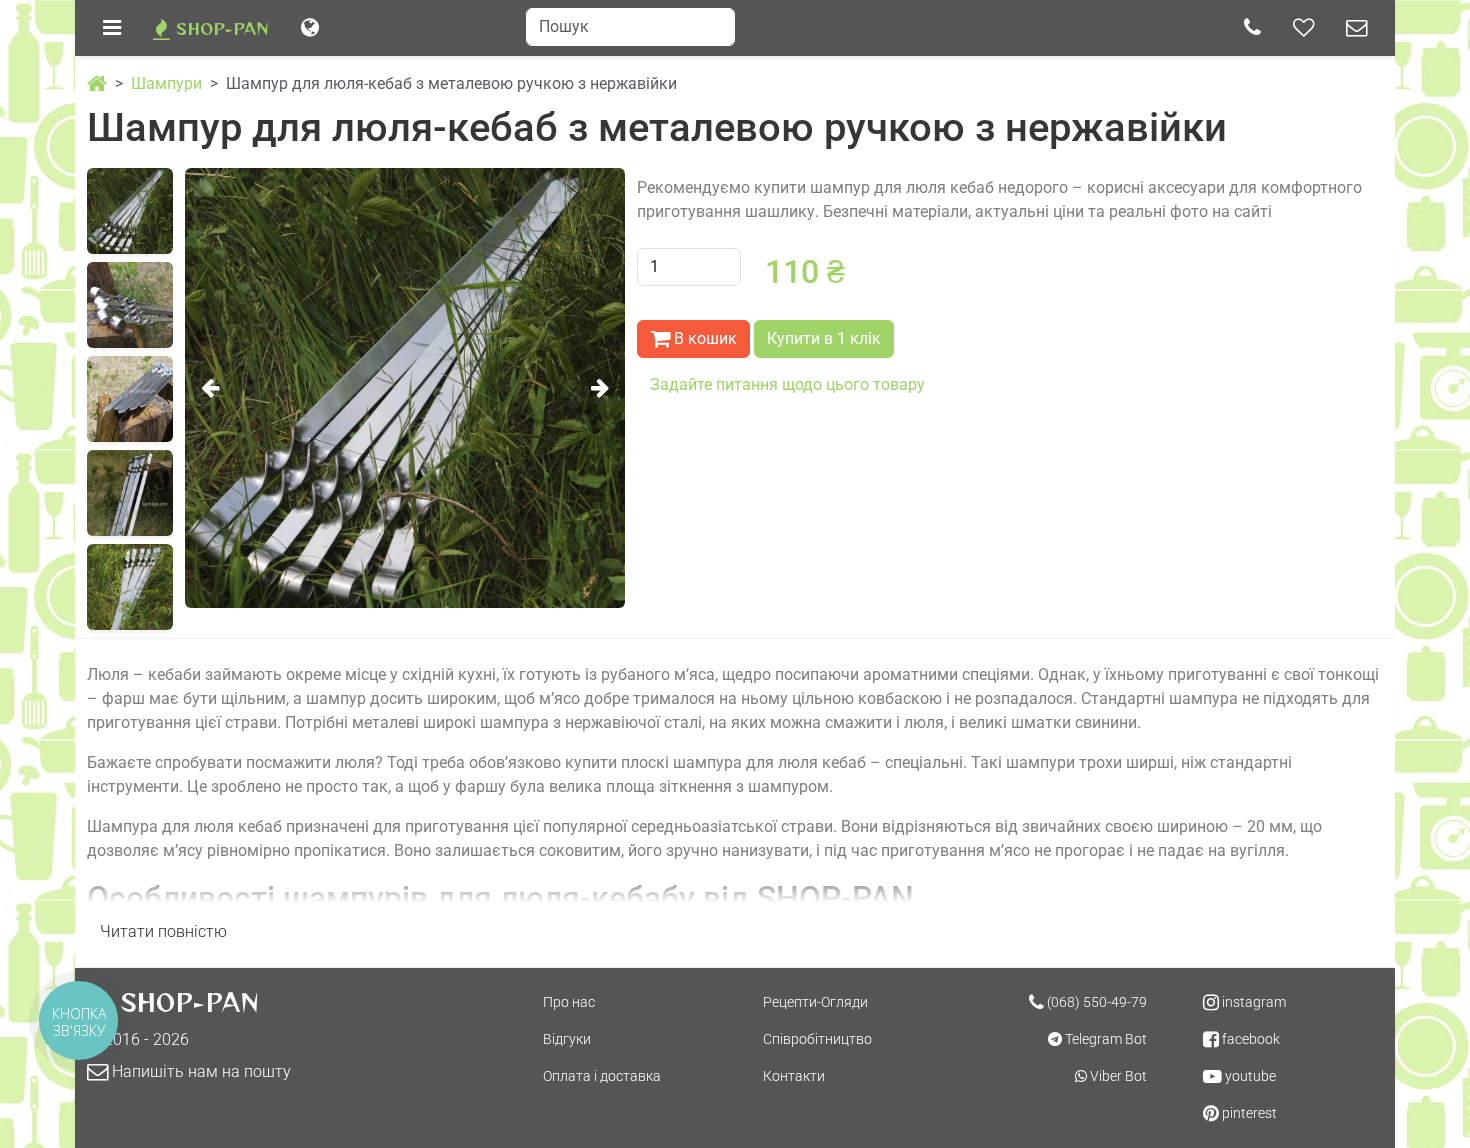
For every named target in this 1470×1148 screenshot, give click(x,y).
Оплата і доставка (602, 1076)
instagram (1252, 1002)
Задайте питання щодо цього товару (787, 384)
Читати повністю (163, 931)
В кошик (703, 338)
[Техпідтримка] (1356, 28)
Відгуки (567, 1039)
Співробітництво (817, 1039)
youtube (1249, 1076)
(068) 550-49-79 (1095, 1002)
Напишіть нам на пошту (199, 1071)
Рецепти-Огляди (815, 1002)
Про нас (569, 1002)
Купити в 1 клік (824, 338)
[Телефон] (1252, 28)
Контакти (794, 1076)
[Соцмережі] (1303, 28)
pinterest (1248, 1113)
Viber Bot (1117, 1076)
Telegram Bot (1104, 1039)
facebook (1249, 1039)
